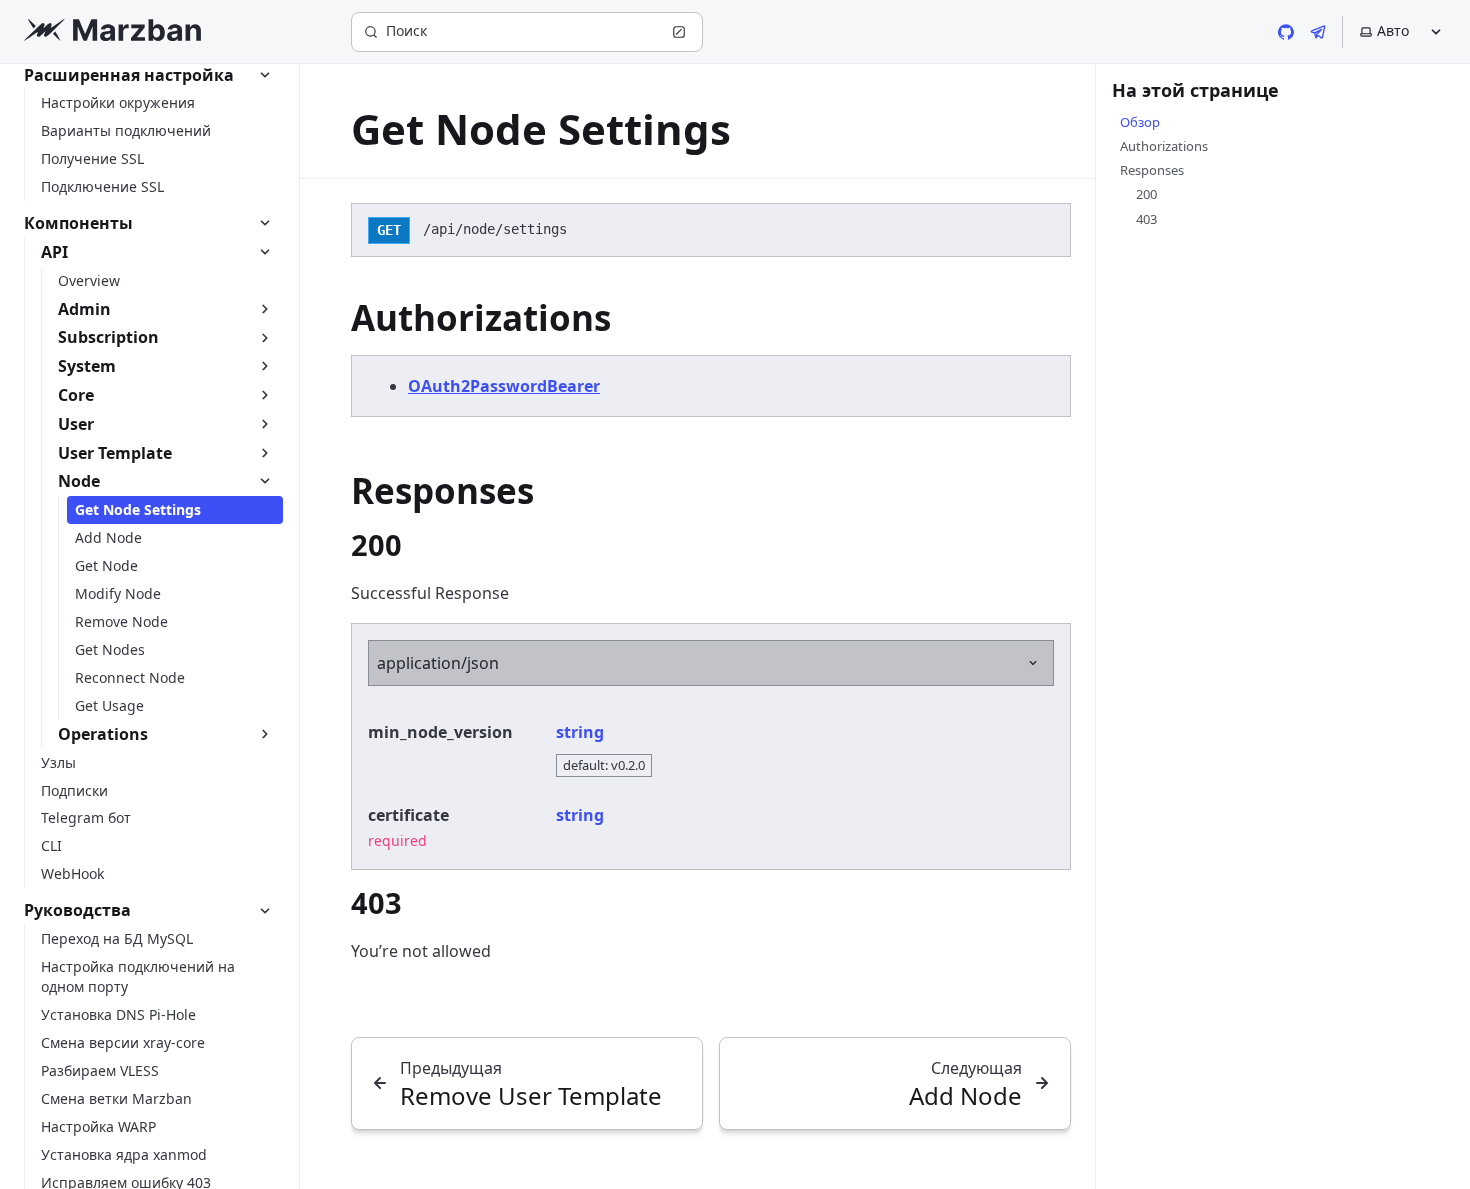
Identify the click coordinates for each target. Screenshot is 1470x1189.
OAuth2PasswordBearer (504, 386)
